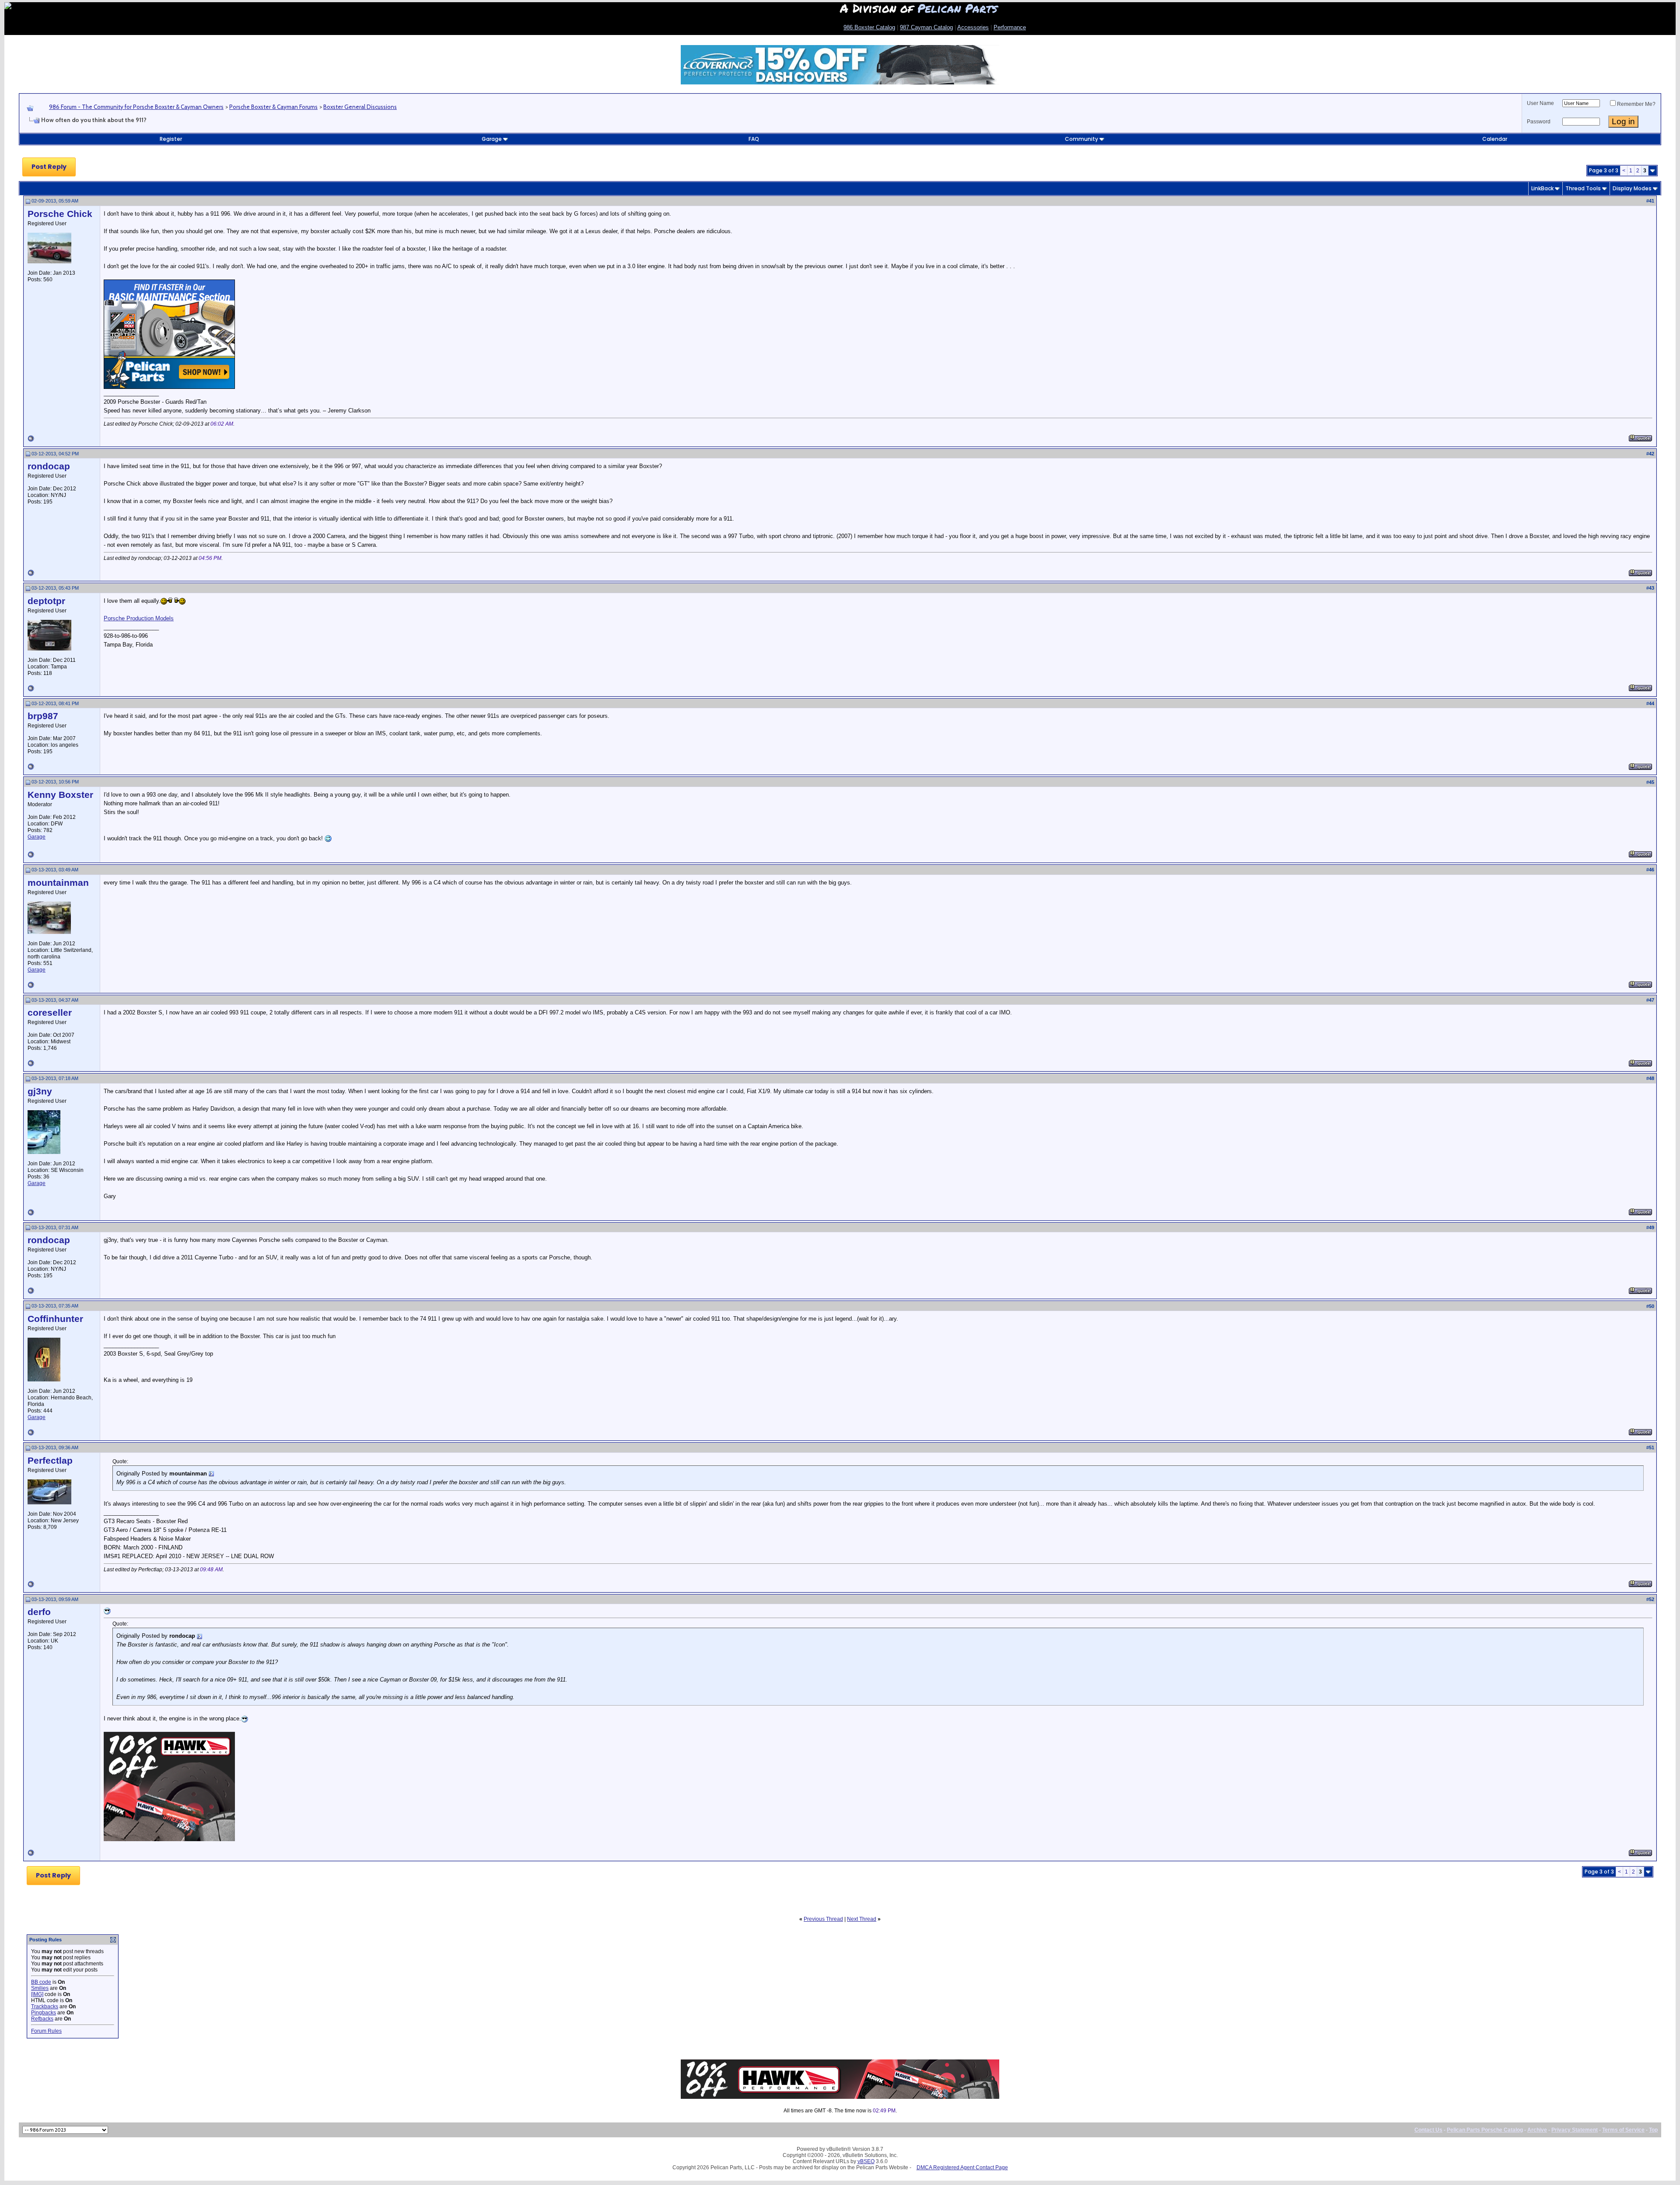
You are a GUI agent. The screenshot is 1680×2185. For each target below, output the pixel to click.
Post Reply (49, 167)
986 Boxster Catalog (869, 27)
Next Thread (862, 1919)
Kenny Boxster (60, 795)
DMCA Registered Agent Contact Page (962, 2168)
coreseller (50, 1013)
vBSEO (866, 2161)
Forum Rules (46, 2031)
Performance (1010, 27)
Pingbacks (44, 2013)
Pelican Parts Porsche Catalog (1485, 2130)
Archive (1537, 2130)
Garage (492, 139)
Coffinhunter (55, 1319)
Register (171, 139)
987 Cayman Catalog (926, 27)
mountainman (58, 883)
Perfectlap (50, 1461)
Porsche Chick (60, 214)
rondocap (49, 466)
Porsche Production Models (139, 618)
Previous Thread (823, 1919)
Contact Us (1428, 2130)
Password (1539, 122)
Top (1653, 2130)
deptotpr (46, 601)
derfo (39, 1612)
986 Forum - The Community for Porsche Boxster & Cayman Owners (136, 107)
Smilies (40, 1988)
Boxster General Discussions (360, 107)
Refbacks (42, 2019)
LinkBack (1542, 188)
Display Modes (1632, 188)
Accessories (973, 27)
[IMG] (37, 1994)
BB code (41, 1982)
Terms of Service (1623, 2130)
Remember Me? (1636, 104)
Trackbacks (45, 2007)
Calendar (1495, 139)
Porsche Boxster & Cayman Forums (273, 107)
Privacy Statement (1575, 2130)
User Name (1540, 103)
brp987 (43, 716)
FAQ (754, 139)
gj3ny (40, 1091)
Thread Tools (1583, 188)
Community (1081, 139)
